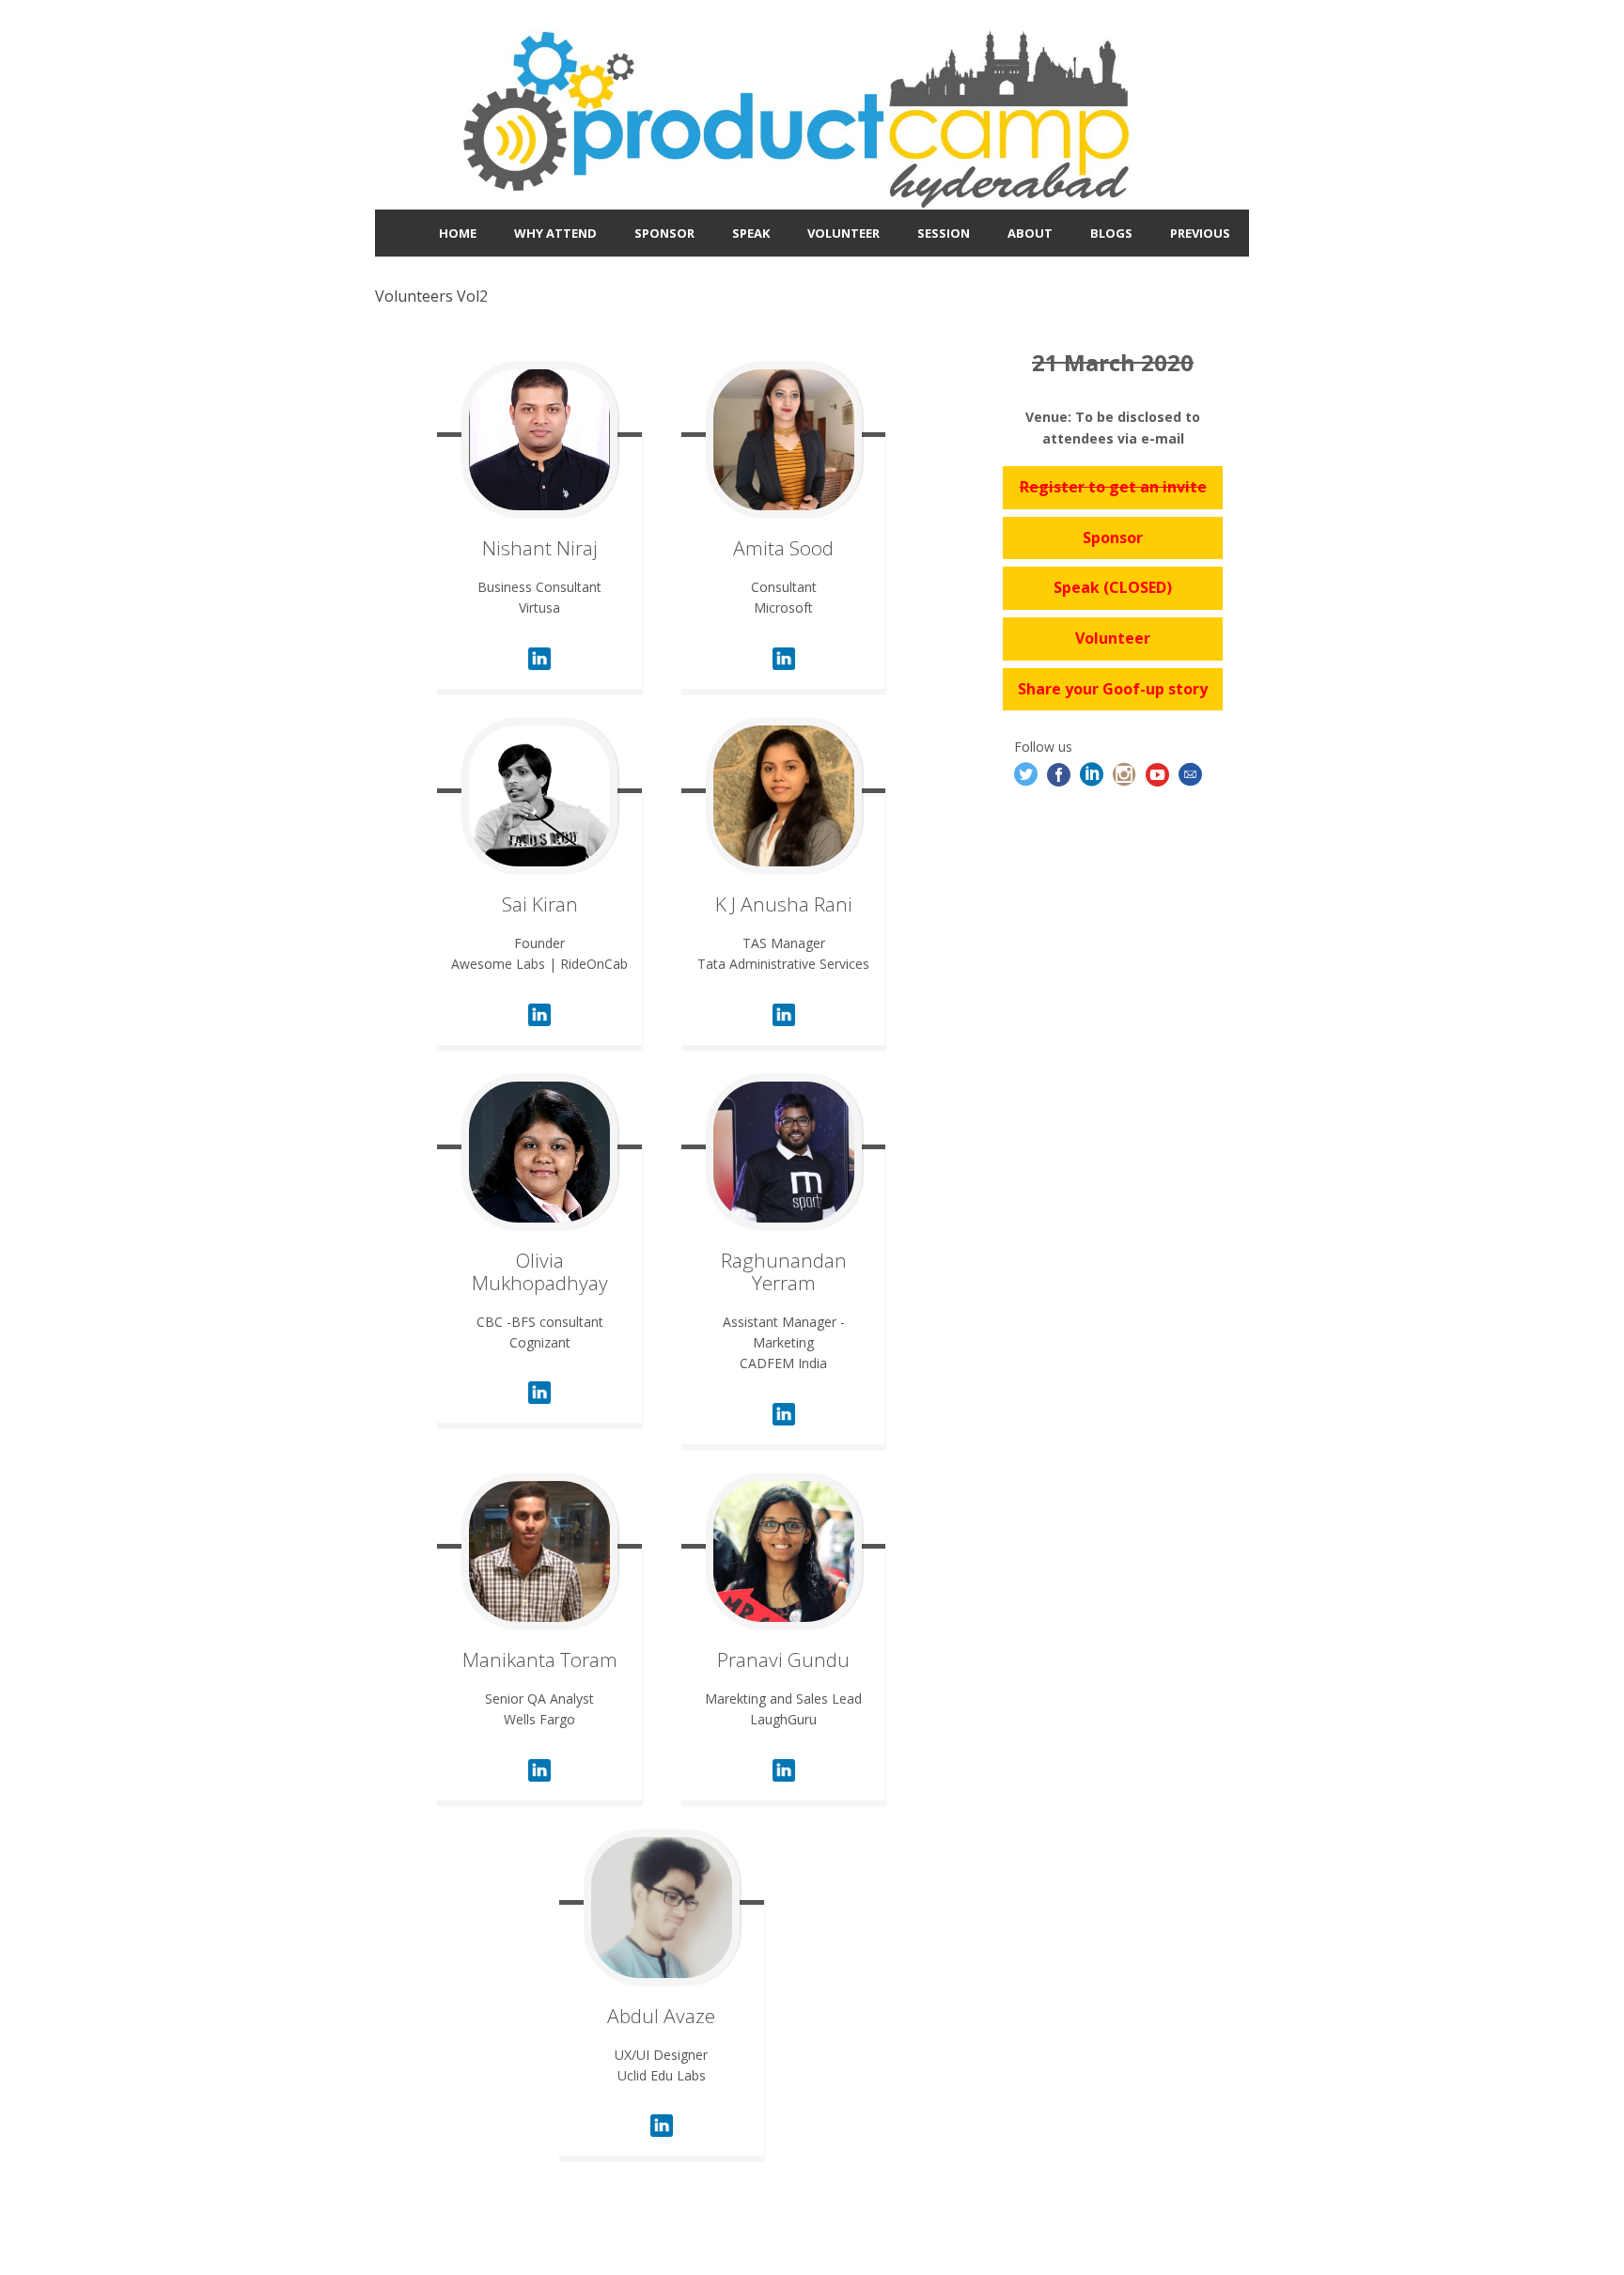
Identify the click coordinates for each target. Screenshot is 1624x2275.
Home (458, 233)
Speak (751, 233)
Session (944, 233)
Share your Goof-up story (1113, 689)
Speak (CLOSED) (1113, 587)
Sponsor (664, 233)
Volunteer (843, 233)
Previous (1200, 233)
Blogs (1111, 233)
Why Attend (555, 233)
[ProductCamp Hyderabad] (812, 197)
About (1030, 233)
